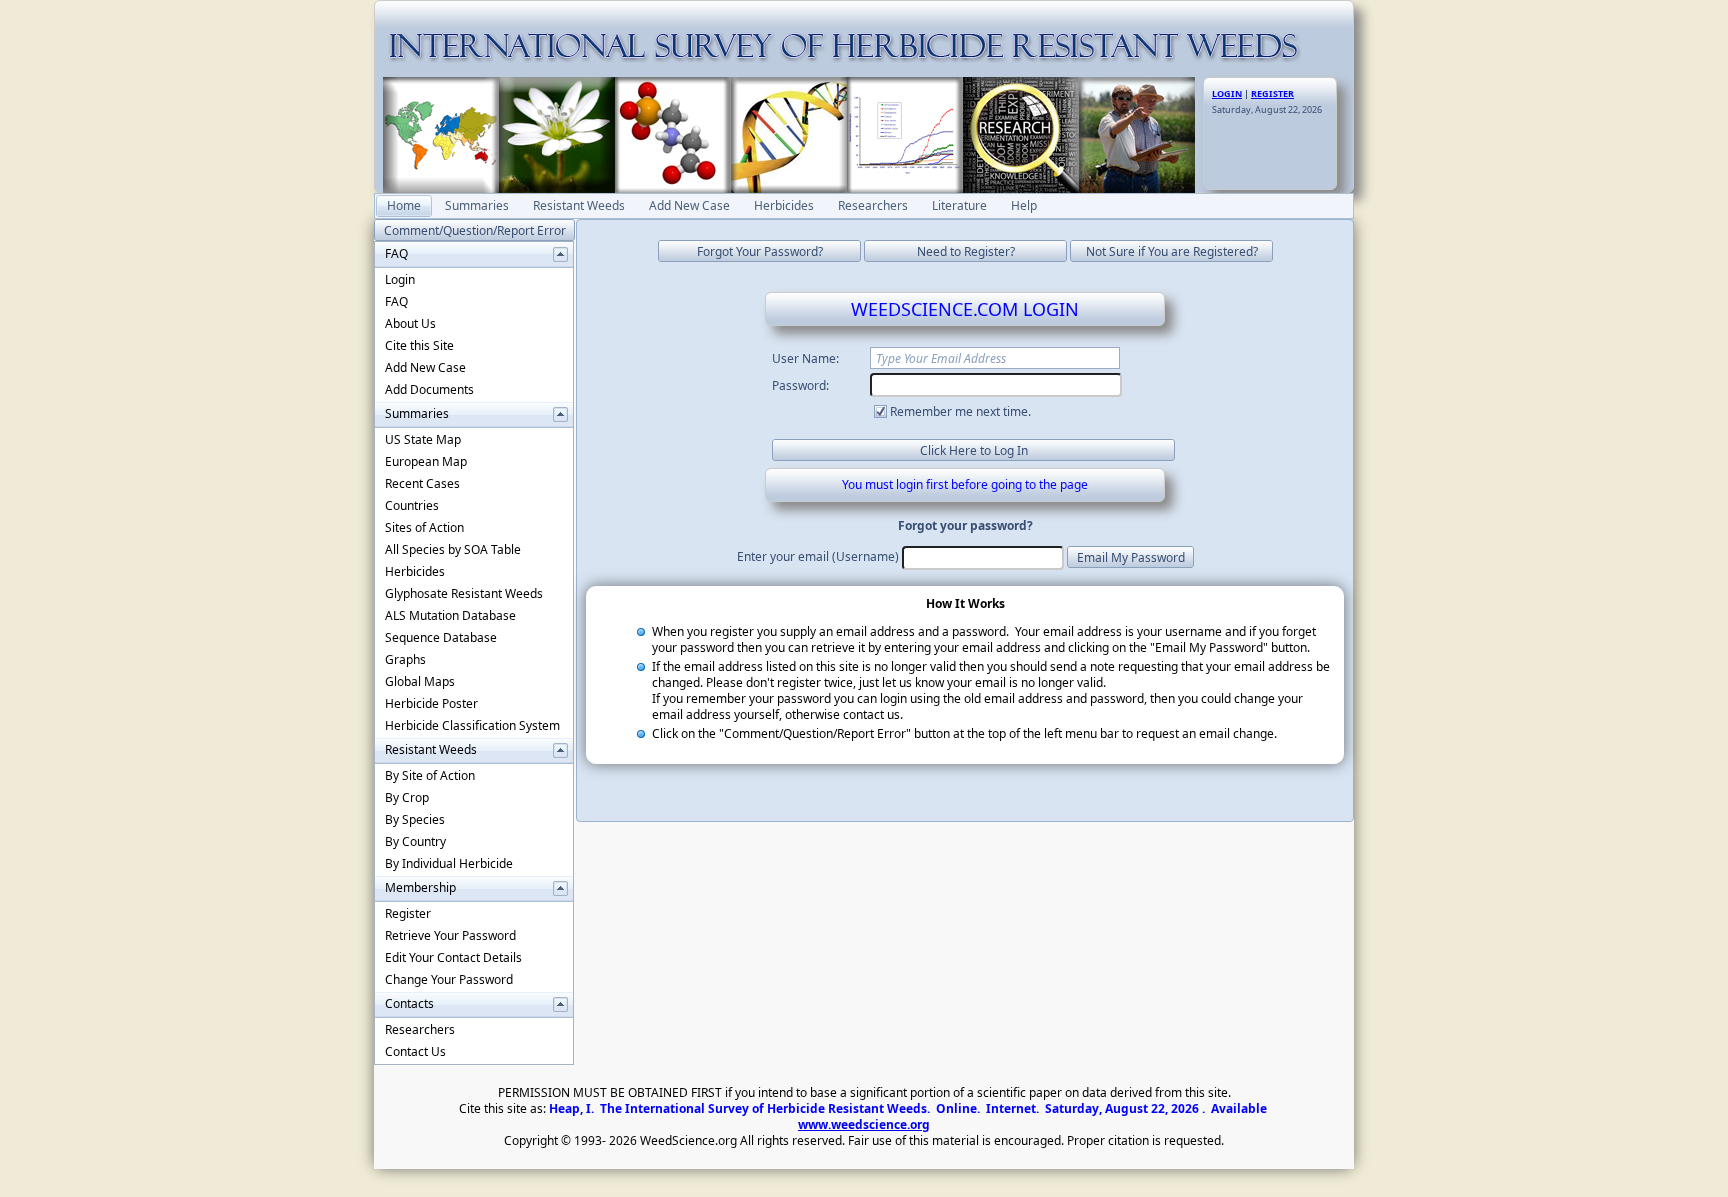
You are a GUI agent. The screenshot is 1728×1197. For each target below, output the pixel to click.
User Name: (805, 358)
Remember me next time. (960, 411)
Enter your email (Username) (818, 556)
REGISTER (1272, 93)
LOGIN (1227, 93)
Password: (800, 385)
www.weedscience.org (864, 1124)
